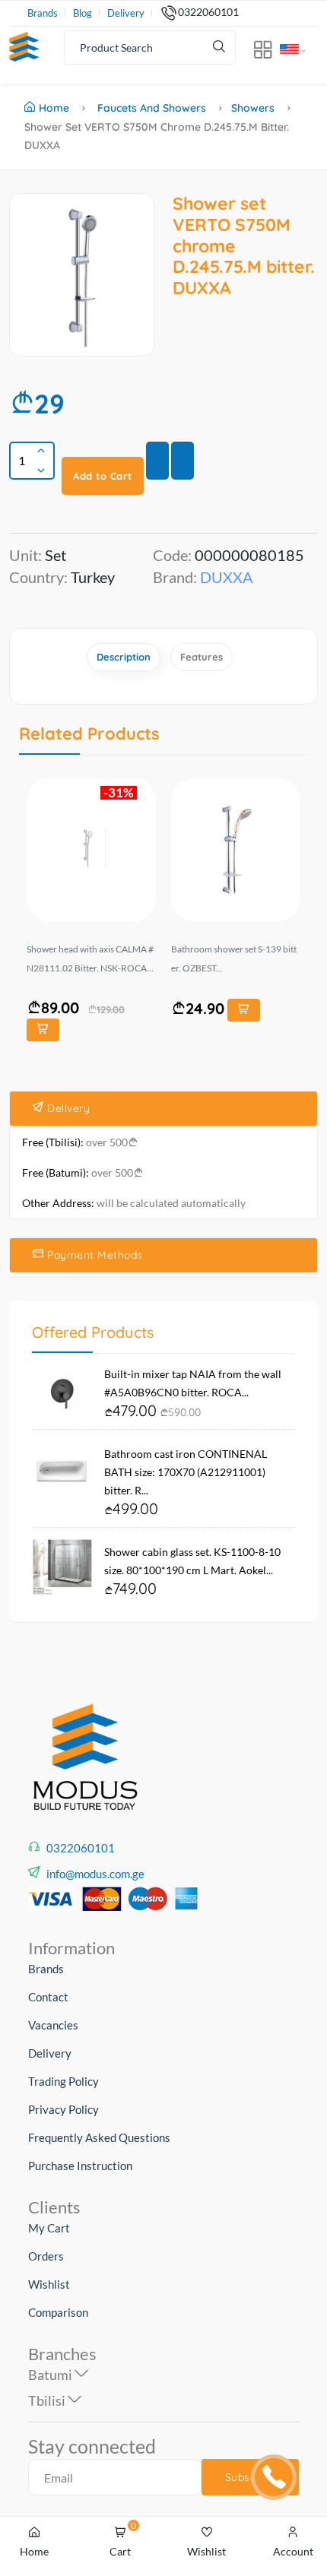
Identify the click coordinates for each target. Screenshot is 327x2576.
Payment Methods (94, 1255)
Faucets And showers (152, 108)
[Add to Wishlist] (157, 461)
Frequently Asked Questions (99, 2137)
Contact (48, 1997)
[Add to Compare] (183, 461)
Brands (43, 13)
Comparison (58, 2312)
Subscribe (251, 2477)
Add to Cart (103, 476)
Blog (83, 13)
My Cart (49, 2228)
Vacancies (53, 2025)
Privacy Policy (63, 2109)
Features (202, 657)
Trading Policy (63, 2081)
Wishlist (49, 2284)
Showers (253, 108)
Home (54, 108)
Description (124, 657)
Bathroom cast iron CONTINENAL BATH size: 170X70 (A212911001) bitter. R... (186, 1472)
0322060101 (208, 12)
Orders (46, 2256)
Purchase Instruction (80, 2166)
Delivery (126, 13)
